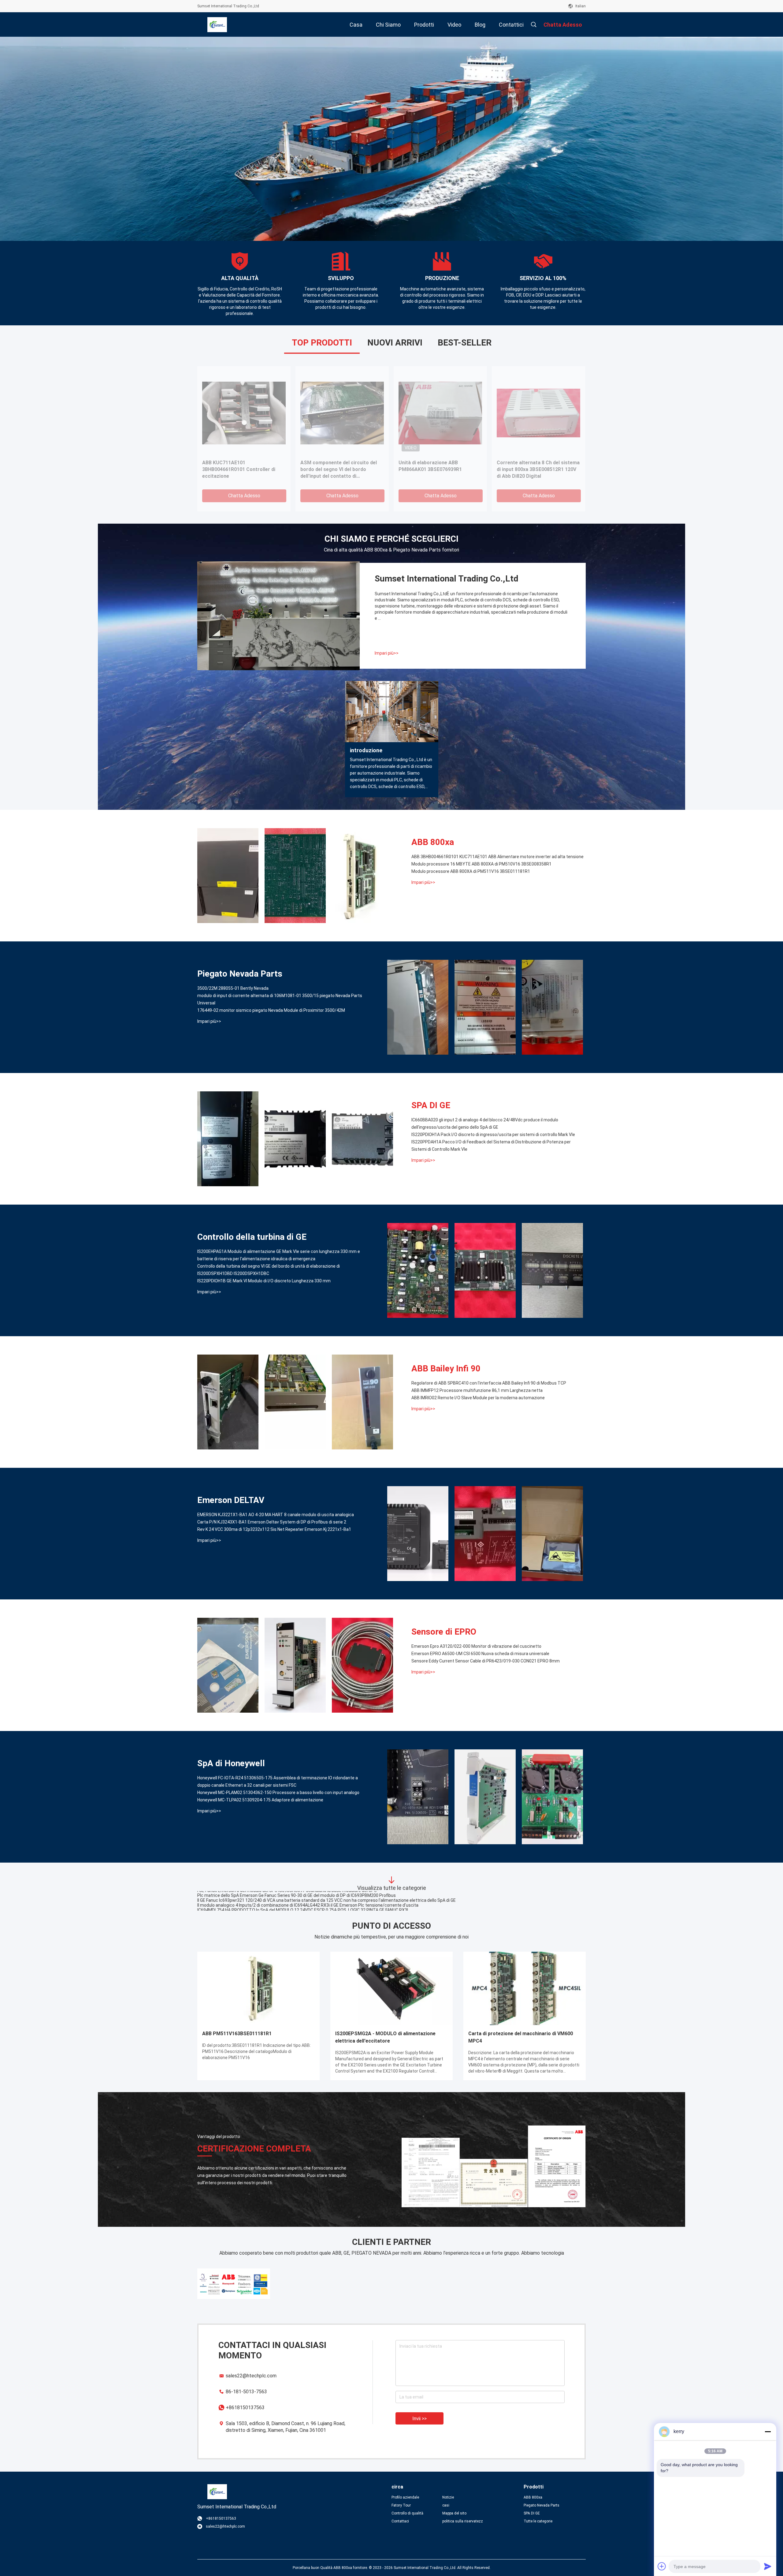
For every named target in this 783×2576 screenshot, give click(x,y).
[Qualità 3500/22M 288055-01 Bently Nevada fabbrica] (418, 1007)
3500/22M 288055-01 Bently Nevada (233, 988)
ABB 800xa (433, 842)
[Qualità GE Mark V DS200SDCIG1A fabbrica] (440, 413)
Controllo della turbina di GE (252, 1237)
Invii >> (419, 2419)
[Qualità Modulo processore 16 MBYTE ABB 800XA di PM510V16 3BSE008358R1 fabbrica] (295, 876)
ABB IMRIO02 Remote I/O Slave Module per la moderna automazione (478, 1398)
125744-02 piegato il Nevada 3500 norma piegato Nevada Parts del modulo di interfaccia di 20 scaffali (297, 1896)
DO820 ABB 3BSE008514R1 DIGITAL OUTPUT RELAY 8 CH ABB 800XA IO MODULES (243, 469)
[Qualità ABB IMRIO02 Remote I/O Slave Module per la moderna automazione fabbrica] (362, 1402)
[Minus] (768, 2432)
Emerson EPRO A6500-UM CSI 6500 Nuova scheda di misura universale (480, 1654)
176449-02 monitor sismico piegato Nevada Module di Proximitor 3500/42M (271, 1010)
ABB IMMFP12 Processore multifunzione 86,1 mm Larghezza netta (477, 1390)
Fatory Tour (401, 2505)
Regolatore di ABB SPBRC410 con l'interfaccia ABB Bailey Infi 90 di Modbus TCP (489, 1383)
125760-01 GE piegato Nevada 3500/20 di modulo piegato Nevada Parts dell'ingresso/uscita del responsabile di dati (310, 1901)
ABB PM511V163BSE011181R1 (237, 2034)
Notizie (448, 2497)
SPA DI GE (431, 1105)
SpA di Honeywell (231, 1763)
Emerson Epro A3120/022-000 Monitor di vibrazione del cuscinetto (476, 1646)
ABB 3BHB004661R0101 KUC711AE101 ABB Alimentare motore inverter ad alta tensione (497, 857)
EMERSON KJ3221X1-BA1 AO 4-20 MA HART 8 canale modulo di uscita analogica (276, 1515)
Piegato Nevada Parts (240, 974)
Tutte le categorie (538, 2521)
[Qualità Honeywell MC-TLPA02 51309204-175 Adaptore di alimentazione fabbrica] (552, 1797)
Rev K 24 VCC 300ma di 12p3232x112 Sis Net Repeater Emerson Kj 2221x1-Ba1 (274, 1529)
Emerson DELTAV (231, 1500)
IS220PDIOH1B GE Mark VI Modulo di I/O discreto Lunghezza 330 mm (264, 1281)
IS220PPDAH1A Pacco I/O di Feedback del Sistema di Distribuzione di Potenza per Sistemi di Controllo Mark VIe (491, 1146)
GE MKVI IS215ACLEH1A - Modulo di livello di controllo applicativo (341, 466)
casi (446, 2505)
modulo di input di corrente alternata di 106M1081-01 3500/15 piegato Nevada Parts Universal (280, 999)
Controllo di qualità (407, 2513)
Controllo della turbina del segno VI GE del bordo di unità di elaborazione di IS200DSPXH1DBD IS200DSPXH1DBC (269, 1270)
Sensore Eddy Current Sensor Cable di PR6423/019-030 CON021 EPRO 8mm (486, 1661)
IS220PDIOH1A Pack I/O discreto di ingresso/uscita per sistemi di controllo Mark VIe (493, 1135)
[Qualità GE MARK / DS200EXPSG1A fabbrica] (538, 413)
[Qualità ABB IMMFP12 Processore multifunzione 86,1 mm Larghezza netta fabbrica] (295, 1402)
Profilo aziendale (405, 2497)
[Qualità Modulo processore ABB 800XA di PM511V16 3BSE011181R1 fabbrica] (362, 876)
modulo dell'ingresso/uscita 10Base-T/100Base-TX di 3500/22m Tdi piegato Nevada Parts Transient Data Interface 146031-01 (322, 1891)
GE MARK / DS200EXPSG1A (528, 463)
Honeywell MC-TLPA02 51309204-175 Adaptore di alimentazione (260, 1800)
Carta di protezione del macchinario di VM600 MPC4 (521, 2037)
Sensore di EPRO (444, 1632)
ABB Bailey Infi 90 (446, 1368)
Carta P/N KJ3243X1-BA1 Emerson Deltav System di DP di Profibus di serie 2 (272, 1522)
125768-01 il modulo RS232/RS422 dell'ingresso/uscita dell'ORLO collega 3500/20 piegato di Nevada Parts (301, 1906)
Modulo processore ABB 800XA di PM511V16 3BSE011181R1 (471, 871)
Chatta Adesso (244, 496)
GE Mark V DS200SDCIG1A (429, 463)
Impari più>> (387, 653)
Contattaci (400, 2521)
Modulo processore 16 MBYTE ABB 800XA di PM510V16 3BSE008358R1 (481, 864)
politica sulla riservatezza (463, 2521)
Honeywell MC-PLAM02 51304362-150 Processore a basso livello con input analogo (278, 1793)
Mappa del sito (454, 2513)
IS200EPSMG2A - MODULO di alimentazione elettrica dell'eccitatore (385, 2037)
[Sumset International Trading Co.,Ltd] (217, 24)
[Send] (768, 2566)
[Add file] (662, 2566)
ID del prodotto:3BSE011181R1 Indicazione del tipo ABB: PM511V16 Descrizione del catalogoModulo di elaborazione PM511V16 (256, 2051)
